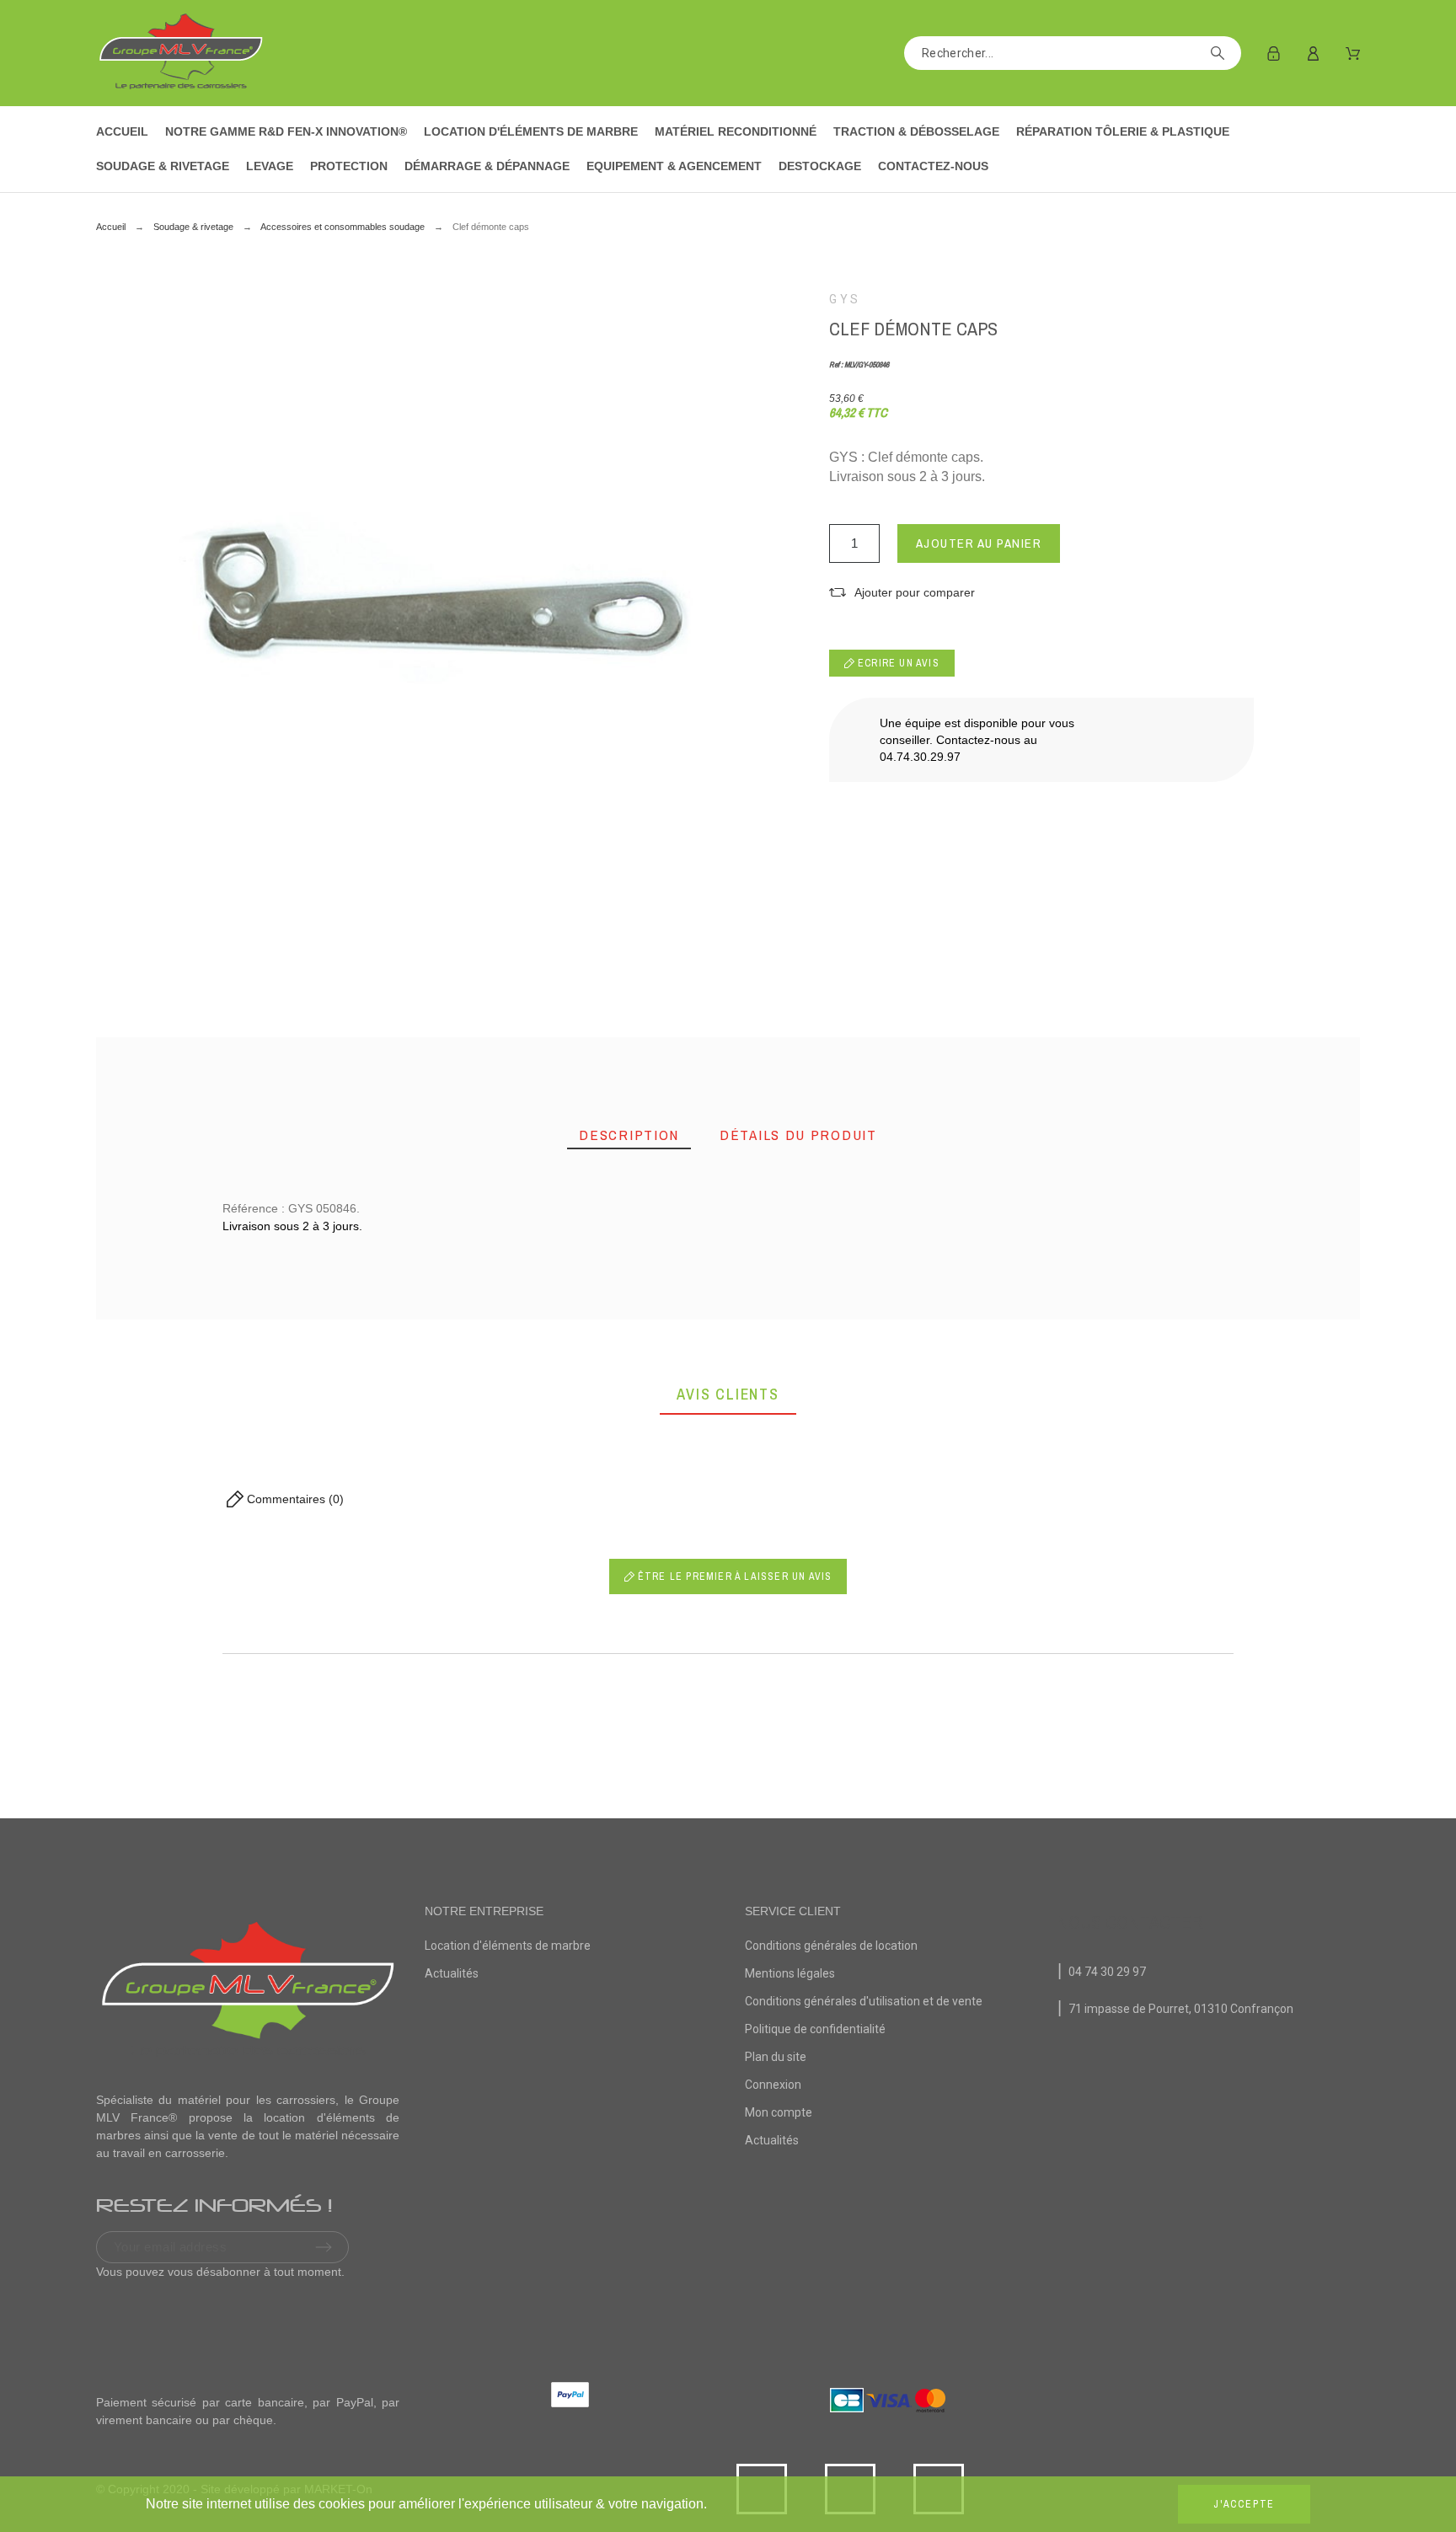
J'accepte (1244, 2504)
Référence (215, 1371)
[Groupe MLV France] (180, 53)
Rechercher (1220, 53)
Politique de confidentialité (815, 2029)
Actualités (452, 1973)
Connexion (773, 2085)
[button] (902, 593)
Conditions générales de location (831, 1946)
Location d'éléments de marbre (508, 1946)
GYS (845, 299)
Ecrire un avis (897, 663)
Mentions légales (790, 1973)
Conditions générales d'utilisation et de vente (864, 2001)
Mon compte (779, 2112)
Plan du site (776, 2057)
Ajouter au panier (979, 543)
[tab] (629, 1135)
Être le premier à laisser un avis (733, 1576)
